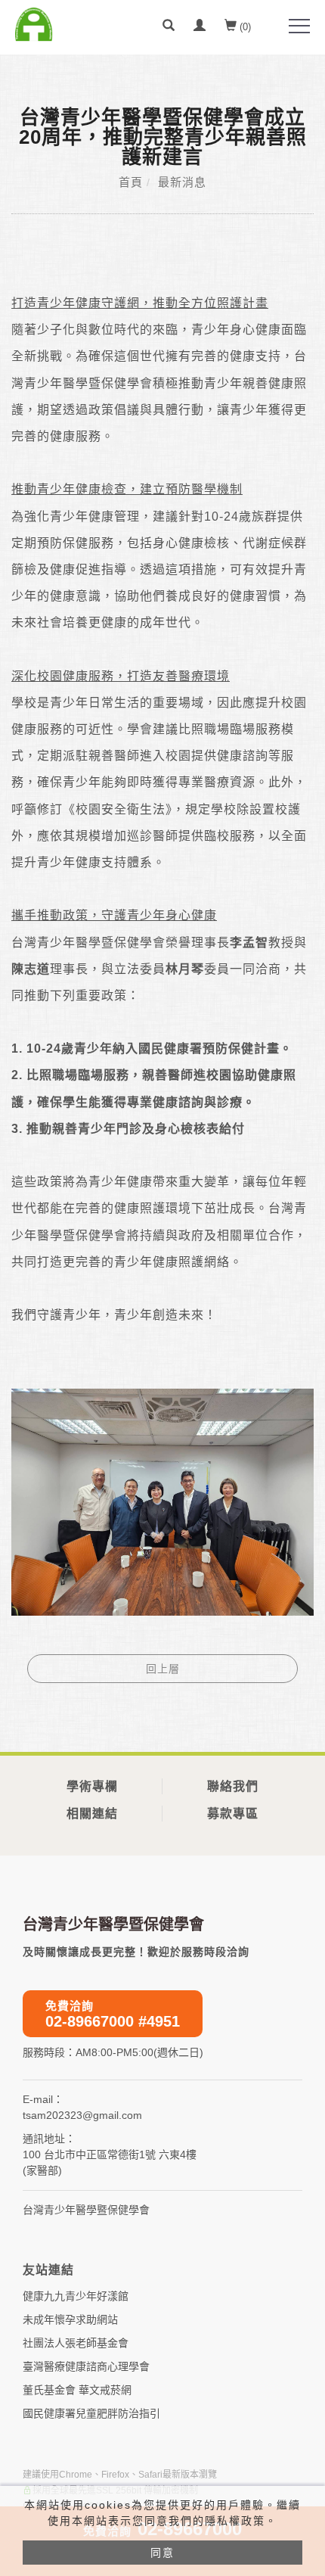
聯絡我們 (233, 1786)
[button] (169, 27)
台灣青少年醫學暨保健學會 (86, 2210)
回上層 (163, 1669)
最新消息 (182, 182)
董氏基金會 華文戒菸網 (77, 2390)
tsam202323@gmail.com (82, 2115)
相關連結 (92, 1814)
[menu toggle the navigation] (299, 26)
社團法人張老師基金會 (76, 2343)
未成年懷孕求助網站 (70, 2319)
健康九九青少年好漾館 (76, 2296)
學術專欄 (92, 1786)
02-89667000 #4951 (113, 2014)
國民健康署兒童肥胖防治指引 (91, 2413)
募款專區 (233, 1814)
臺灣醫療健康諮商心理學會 (86, 2366)
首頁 (131, 182)
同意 (162, 2553)
